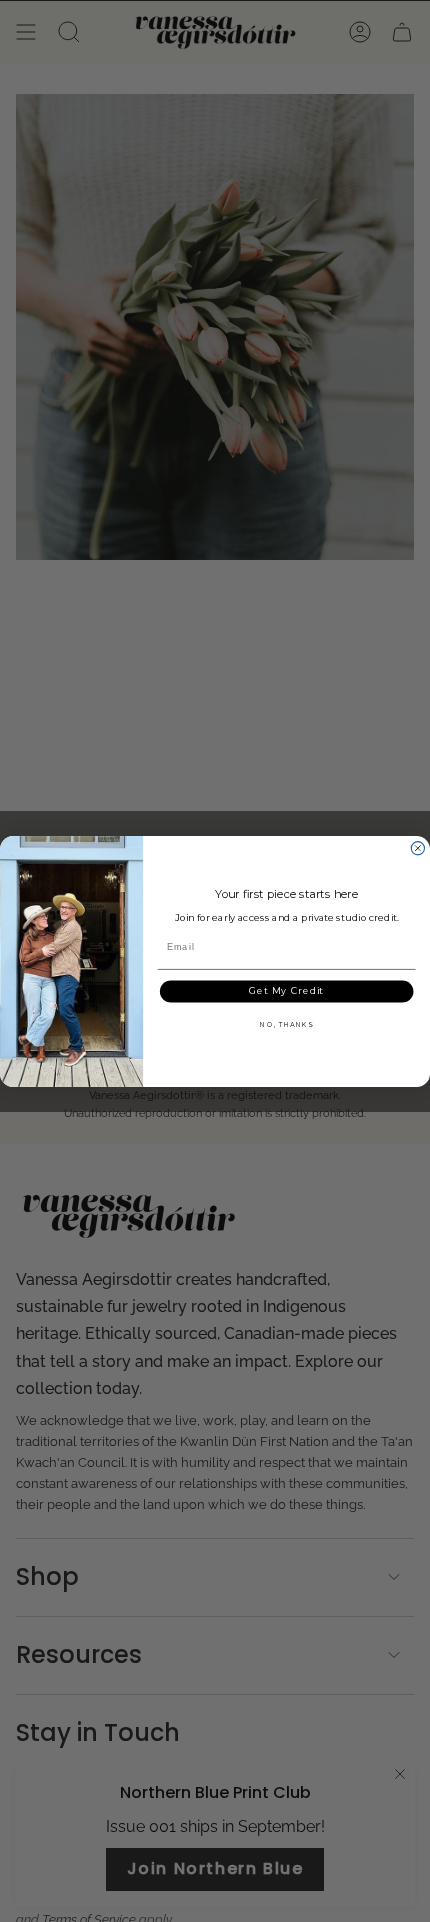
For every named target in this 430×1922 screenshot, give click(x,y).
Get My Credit (287, 991)
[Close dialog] (417, 847)
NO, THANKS (286, 1024)
